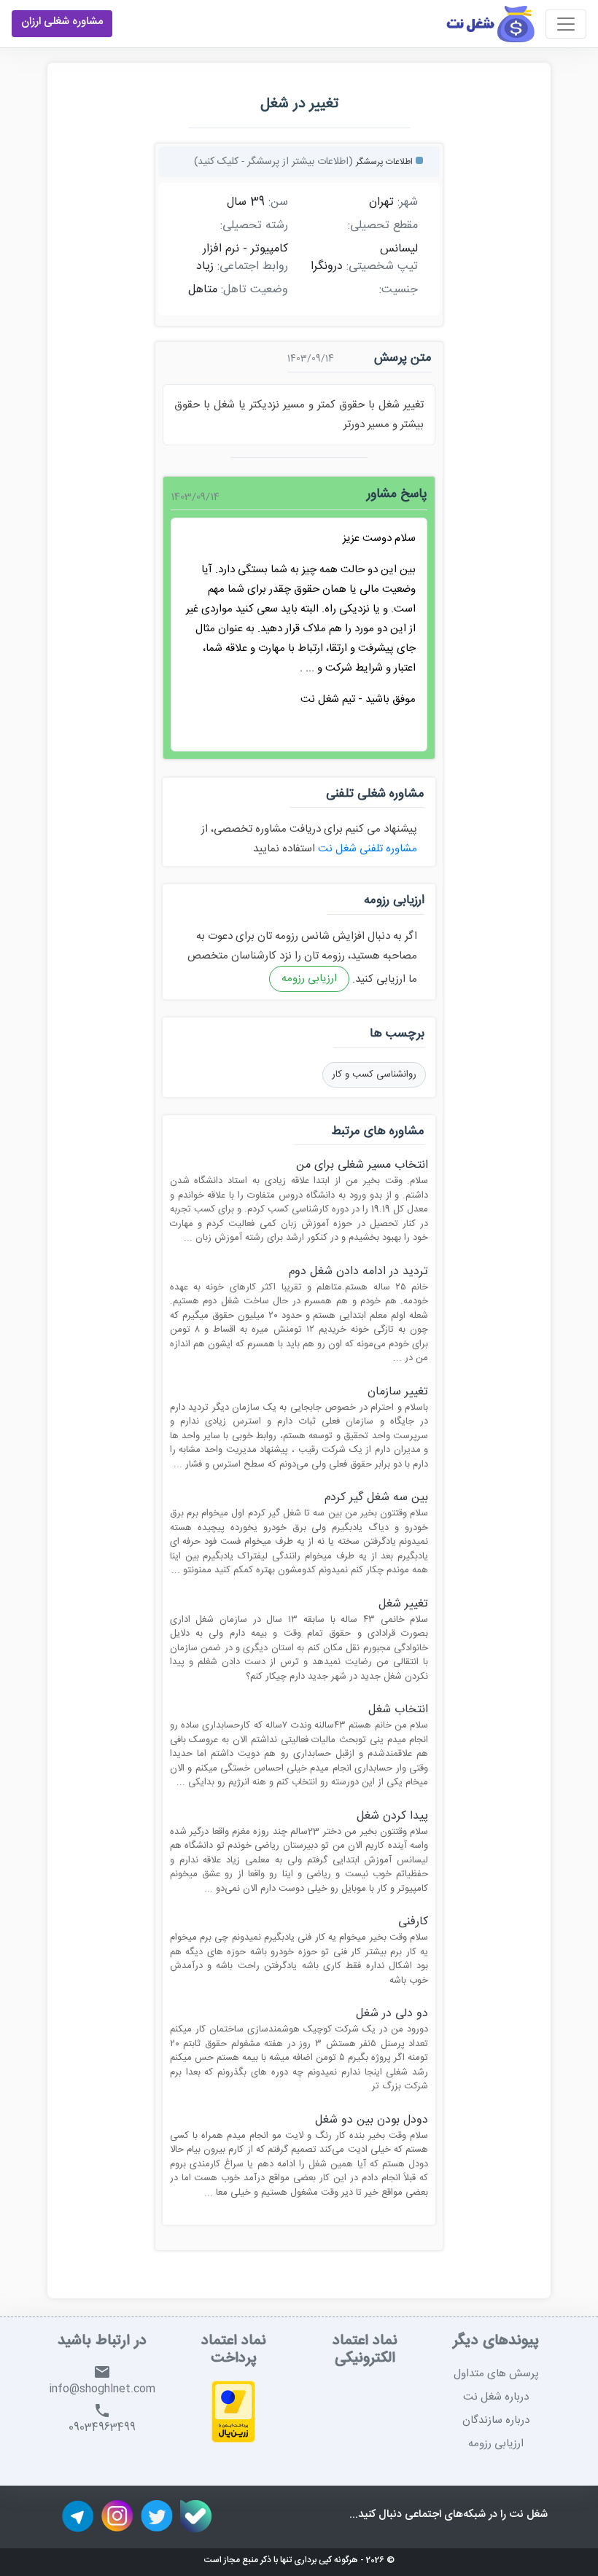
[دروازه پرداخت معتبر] (233, 2414)
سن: (278, 203)
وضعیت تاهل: (255, 290)
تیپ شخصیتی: (382, 267)
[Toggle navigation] (566, 24)
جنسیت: (399, 290)
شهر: (408, 203)
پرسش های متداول (496, 2374)
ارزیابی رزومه (309, 979)
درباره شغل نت (496, 2397)
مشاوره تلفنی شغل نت (366, 849)
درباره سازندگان (496, 2420)
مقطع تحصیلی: (383, 226)
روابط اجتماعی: (253, 267)
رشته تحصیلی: (254, 226)
